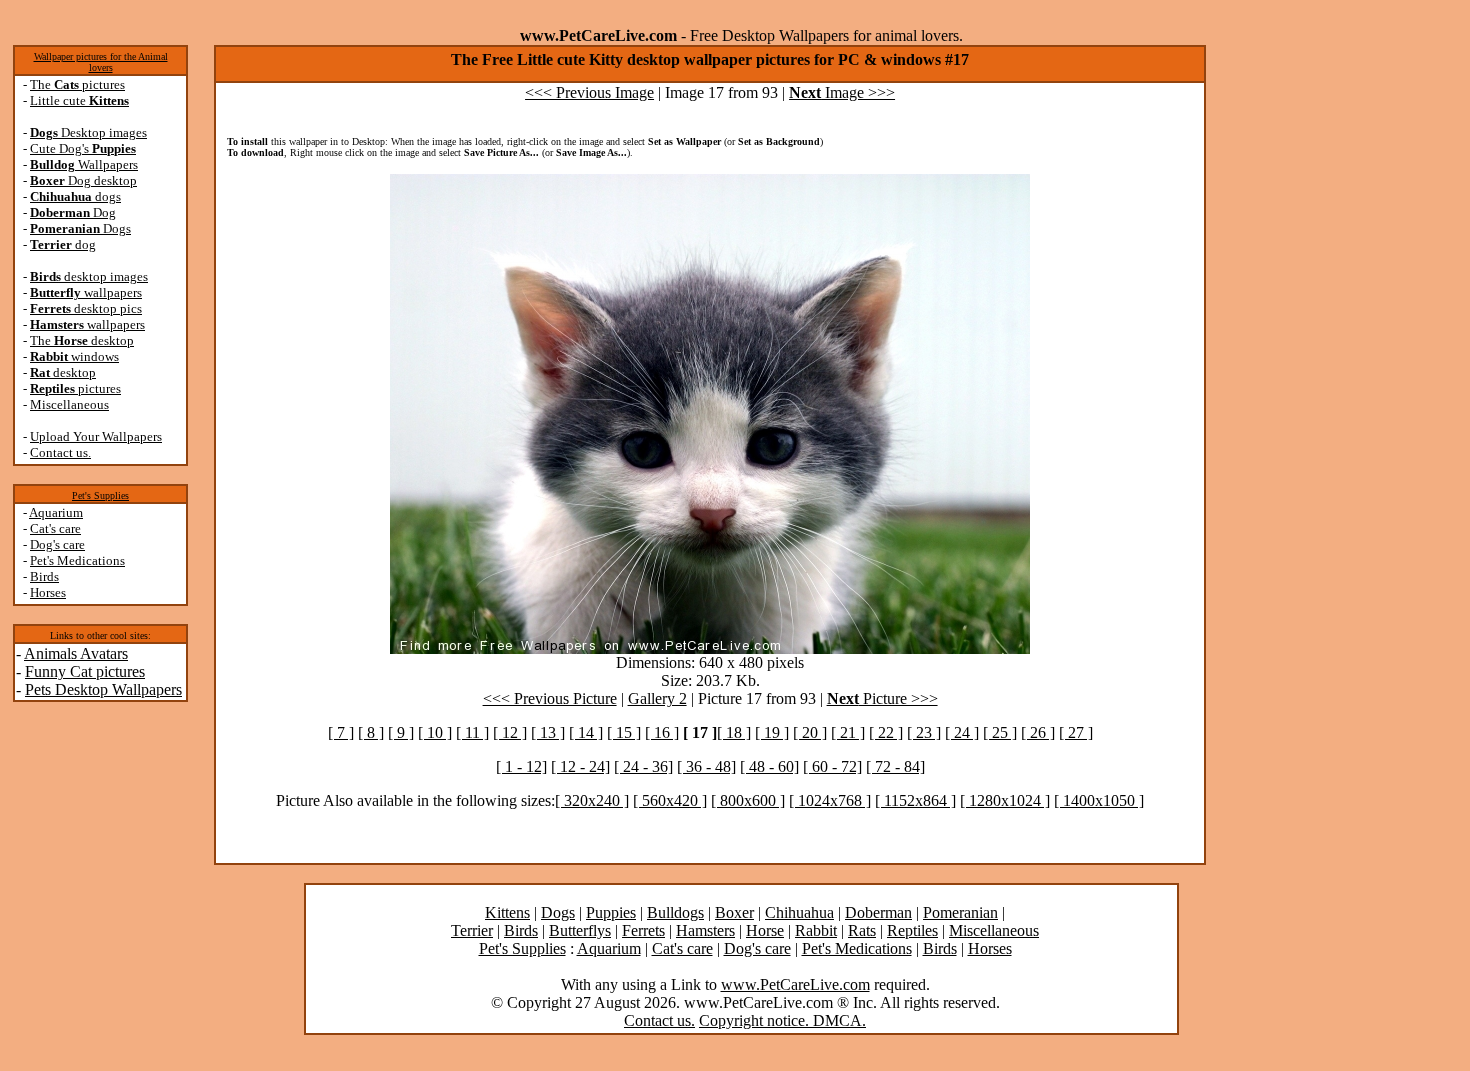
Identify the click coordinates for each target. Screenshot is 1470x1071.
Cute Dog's (83, 148)
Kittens (507, 912)
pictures (75, 388)
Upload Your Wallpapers (96, 436)
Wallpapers (84, 164)
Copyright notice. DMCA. (782, 1020)
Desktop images (88, 132)
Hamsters (705, 930)
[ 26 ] (1038, 732)
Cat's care (55, 528)
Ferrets (643, 930)
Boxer (734, 912)
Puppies (611, 912)
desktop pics (86, 308)
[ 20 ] (810, 732)
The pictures (77, 84)
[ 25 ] (1000, 732)
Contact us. (60, 452)
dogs (75, 196)
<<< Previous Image (589, 92)
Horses (48, 592)
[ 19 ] (772, 732)
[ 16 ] (662, 732)
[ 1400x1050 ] (1099, 800)
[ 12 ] (510, 732)
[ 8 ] (371, 732)
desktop (63, 372)
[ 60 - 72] (832, 766)
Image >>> (842, 92)
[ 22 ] (886, 732)
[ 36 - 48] (706, 766)
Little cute (79, 100)
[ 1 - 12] (521, 766)
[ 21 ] (848, 732)
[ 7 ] (341, 732)
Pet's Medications (77, 560)
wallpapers (86, 292)
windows (74, 356)
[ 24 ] (962, 732)
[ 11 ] (472, 732)
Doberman (878, 912)
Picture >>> (882, 698)
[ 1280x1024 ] (1005, 800)
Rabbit (816, 930)
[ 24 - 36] (643, 766)
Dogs (80, 228)
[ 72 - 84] (895, 766)
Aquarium (56, 512)
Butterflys (580, 930)
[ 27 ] (1076, 732)
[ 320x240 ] (592, 800)
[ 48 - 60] (769, 766)
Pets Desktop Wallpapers (103, 689)
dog (63, 244)
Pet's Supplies (100, 495)
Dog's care (57, 544)
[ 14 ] (586, 732)
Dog (73, 212)
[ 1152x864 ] (915, 800)
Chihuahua (799, 912)
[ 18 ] (734, 732)
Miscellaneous (69, 404)
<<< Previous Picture (550, 698)
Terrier (472, 930)
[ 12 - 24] (580, 766)
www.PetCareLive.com (795, 984)
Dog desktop (83, 180)
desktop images (89, 276)
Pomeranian (960, 912)
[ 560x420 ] (670, 800)
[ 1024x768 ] (830, 800)
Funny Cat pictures (85, 671)
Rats (862, 930)
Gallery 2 (657, 698)
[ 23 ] (924, 732)
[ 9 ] (401, 732)
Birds (44, 576)
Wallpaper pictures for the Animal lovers (101, 62)
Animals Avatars (76, 653)
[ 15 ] (624, 732)
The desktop (82, 340)
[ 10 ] (435, 732)
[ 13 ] (548, 732)
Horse (765, 930)
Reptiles (912, 930)
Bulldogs (675, 912)
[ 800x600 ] (748, 800)
